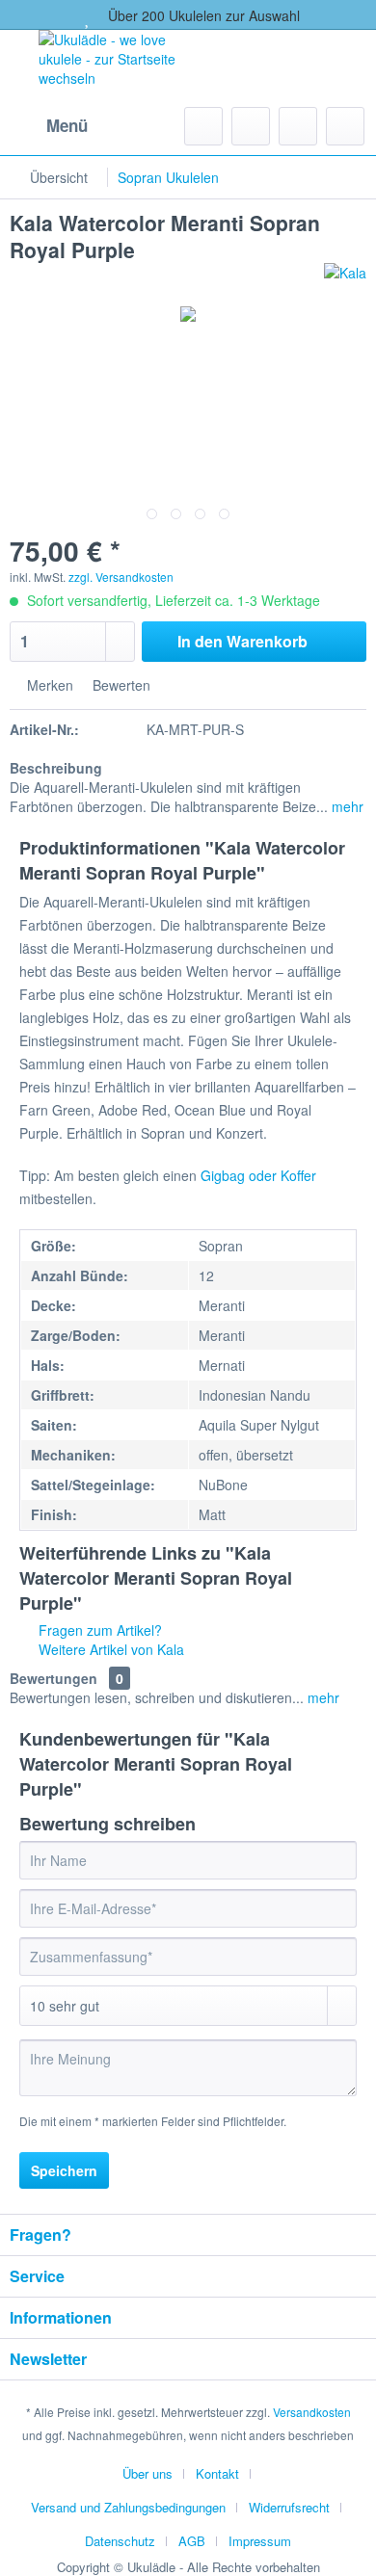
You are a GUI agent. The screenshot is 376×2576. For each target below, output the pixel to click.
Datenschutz (120, 2541)
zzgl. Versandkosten (121, 577)
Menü (67, 125)
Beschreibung (56, 768)
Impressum (260, 2541)
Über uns (148, 2473)
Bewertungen (54, 1678)
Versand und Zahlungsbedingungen (128, 2507)
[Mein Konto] (298, 126)
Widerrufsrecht (289, 2507)
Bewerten (120, 685)
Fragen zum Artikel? (98, 1630)
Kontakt (217, 2473)
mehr (346, 806)
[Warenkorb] (345, 126)
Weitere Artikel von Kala (109, 1649)
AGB (192, 2541)
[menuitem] (49, 126)
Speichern (64, 2170)
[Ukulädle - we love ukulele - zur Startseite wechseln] (123, 64)
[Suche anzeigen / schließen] (203, 126)
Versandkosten (312, 2412)
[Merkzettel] (251, 126)
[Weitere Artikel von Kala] (345, 280)
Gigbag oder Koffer (258, 1175)
